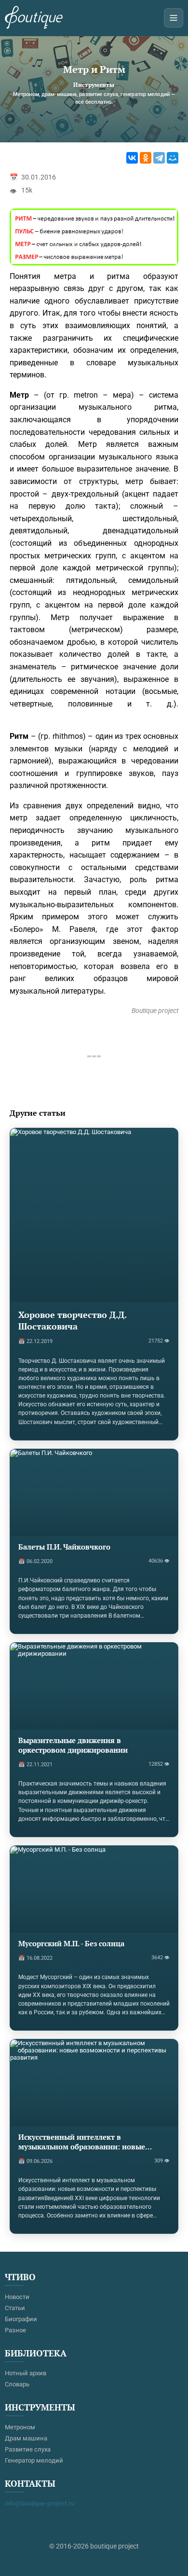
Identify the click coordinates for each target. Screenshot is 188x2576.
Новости (17, 2297)
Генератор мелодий (34, 2460)
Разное (15, 2330)
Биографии (21, 2319)
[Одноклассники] (146, 158)
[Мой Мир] (173, 158)
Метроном (20, 2427)
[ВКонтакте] (132, 158)
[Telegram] (159, 158)
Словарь (17, 2384)
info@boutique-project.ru (40, 2503)
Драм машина (26, 2438)
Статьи (15, 2308)
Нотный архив (26, 2373)
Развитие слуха (28, 2449)
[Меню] (174, 18)
